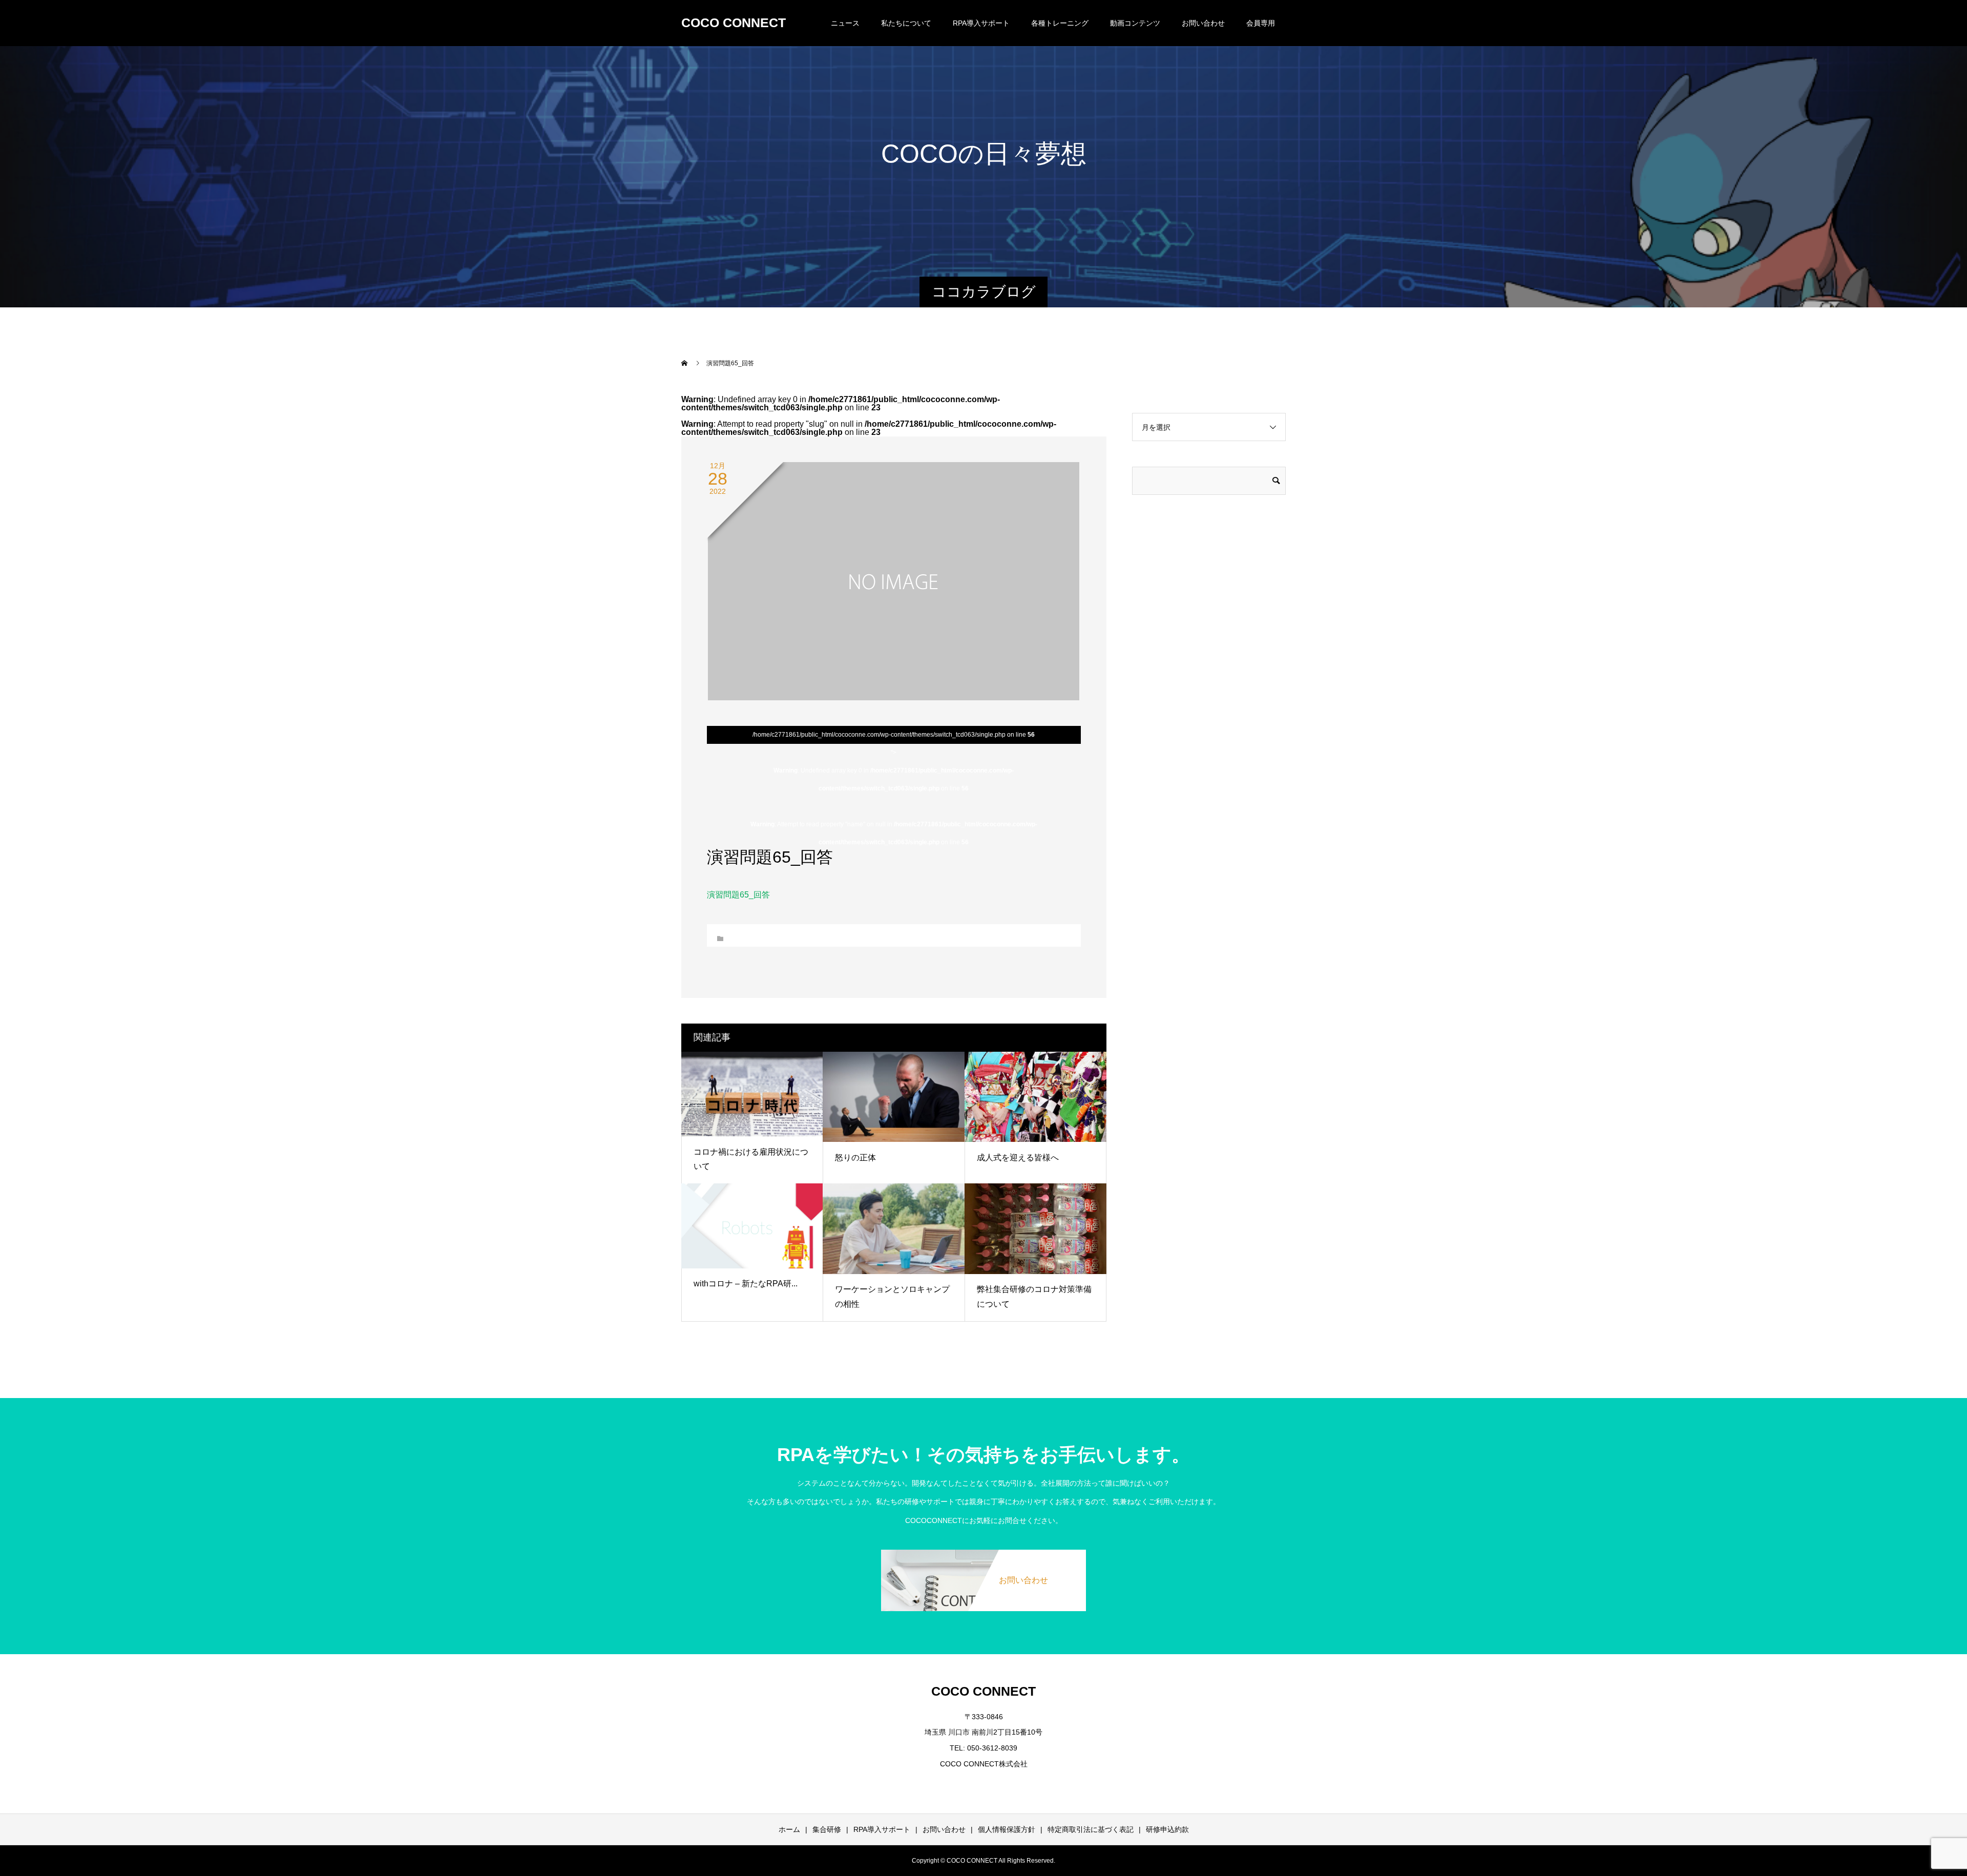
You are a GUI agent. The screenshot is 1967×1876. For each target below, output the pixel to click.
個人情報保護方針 (1007, 1829)
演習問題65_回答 (738, 895)
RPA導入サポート (882, 1829)
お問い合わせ (1203, 23)
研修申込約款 (1167, 1829)
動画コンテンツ (1135, 23)
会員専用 (1261, 23)
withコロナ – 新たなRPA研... (746, 1284)
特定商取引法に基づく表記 (1091, 1829)
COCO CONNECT (734, 23)
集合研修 (827, 1829)
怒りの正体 (855, 1158)
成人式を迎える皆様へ (1018, 1158)
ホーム (789, 1829)
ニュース (845, 23)
